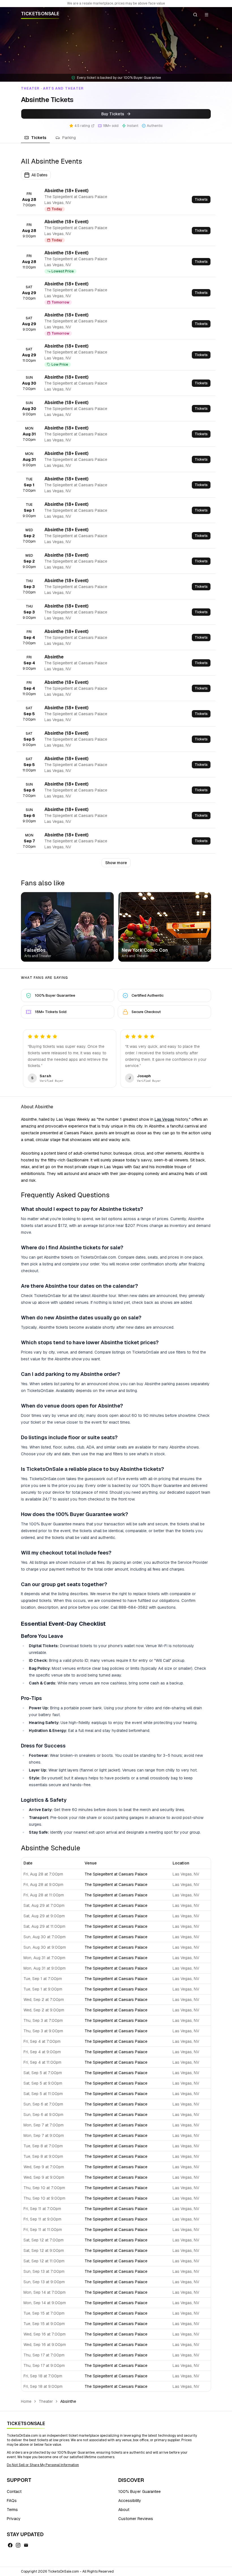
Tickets (39, 138)
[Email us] (26, 2545)
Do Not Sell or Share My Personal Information (43, 2465)
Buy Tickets (113, 114)
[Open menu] (207, 15)
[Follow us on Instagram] (18, 2545)
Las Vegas (164, 1119)
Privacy (14, 2519)
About (124, 2510)
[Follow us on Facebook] (10, 2545)
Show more (116, 863)
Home (26, 2401)
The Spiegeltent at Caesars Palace (116, 1874)
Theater (46, 2401)
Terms (12, 2510)
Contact (14, 2492)
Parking (69, 138)
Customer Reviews (136, 2519)
